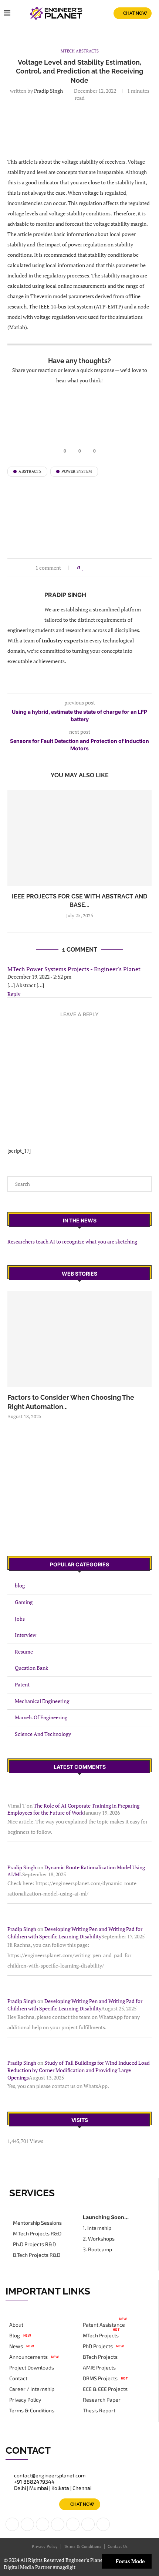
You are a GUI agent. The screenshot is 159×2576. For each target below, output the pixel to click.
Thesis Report (99, 2410)
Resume (24, 1652)
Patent (22, 1684)
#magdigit (65, 2567)
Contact (18, 2378)
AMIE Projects (99, 2368)
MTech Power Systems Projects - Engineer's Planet (74, 969)
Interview (26, 1635)
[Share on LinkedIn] (97, 568)
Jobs (20, 1619)
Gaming (24, 1602)
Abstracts (30, 471)
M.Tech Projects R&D (37, 2234)
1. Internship (97, 2228)
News (16, 2346)
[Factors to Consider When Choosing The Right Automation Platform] (79, 1339)
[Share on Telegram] (118, 568)
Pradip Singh (48, 91)
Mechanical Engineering (42, 1701)
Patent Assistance (104, 2325)
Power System (77, 471)
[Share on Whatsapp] (111, 568)
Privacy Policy (25, 2400)
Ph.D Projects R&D (34, 2244)
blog (20, 1585)
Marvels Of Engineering (41, 1717)
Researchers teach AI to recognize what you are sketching (72, 1241)
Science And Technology (43, 1734)
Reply (14, 994)
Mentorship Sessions (37, 2223)
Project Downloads (32, 2368)
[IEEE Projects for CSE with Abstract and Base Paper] (79, 838)
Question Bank (31, 1668)
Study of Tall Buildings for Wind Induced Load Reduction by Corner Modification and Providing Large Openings (79, 2070)
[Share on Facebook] (90, 568)
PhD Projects (98, 2346)
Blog (15, 2336)
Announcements (28, 2357)
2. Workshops (99, 2239)
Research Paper (102, 2400)
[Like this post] (83, 568)
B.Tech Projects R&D (37, 2255)
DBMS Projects (100, 2378)
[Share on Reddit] (104, 568)
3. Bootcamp (97, 2249)
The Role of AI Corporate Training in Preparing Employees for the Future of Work (73, 1809)
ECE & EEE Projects (105, 2389)
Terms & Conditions (32, 2410)
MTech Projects (101, 2336)
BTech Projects (100, 2357)
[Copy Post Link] (125, 568)
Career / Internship (32, 2389)
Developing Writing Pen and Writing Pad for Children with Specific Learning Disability (75, 1933)
